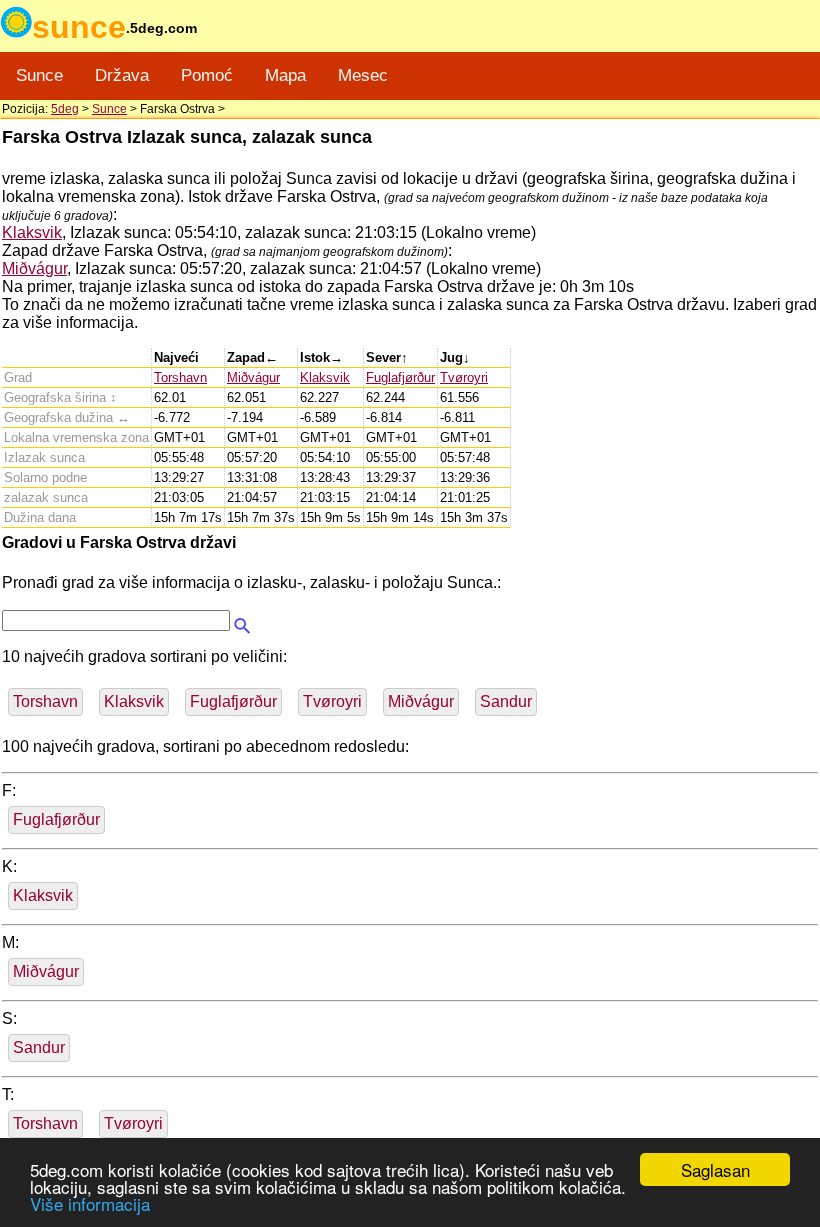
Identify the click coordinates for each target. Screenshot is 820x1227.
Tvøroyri (464, 377)
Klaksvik (32, 232)
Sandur (506, 701)
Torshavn (180, 377)
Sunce (39, 75)
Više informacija (90, 1203)
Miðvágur (34, 268)
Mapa (285, 75)
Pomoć (207, 75)
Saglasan (715, 1169)
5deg (65, 109)
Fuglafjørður (400, 377)
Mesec (363, 75)
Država (122, 75)
